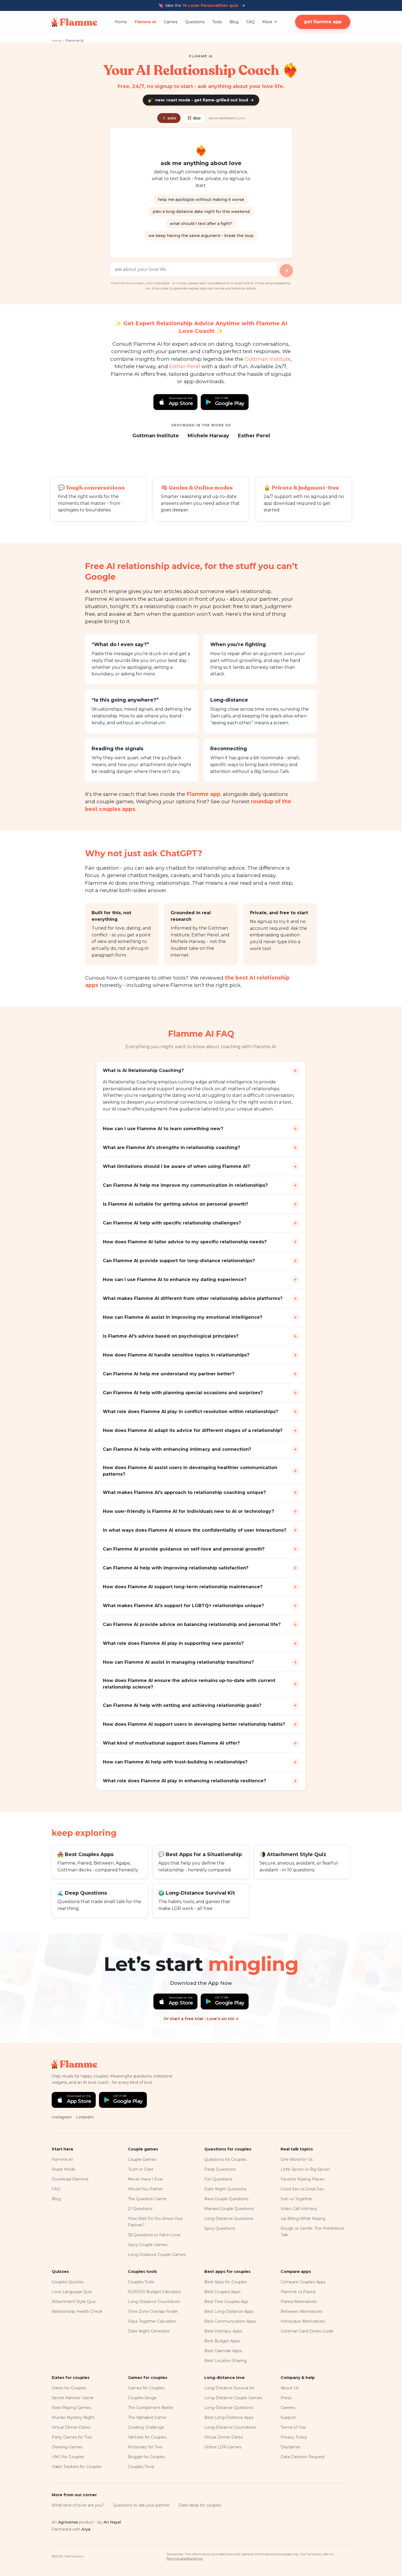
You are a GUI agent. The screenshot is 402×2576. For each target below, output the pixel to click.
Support (288, 2417)
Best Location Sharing (225, 2361)
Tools (217, 22)
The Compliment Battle (151, 2408)
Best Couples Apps (222, 2292)
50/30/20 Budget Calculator (155, 2292)
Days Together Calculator (152, 2321)
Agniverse (68, 2522)
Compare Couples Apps (303, 2282)
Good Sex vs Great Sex (302, 2189)
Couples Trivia (141, 2467)
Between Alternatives (301, 2311)
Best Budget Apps (222, 2341)
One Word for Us (297, 2159)
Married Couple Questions (229, 2209)
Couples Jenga (142, 2398)
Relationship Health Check (77, 2311)
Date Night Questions (225, 2189)
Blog (234, 22)
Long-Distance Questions (229, 2219)
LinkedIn (85, 2117)
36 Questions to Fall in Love (154, 2235)
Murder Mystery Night (73, 2417)
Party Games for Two (72, 2437)
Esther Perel (185, 366)
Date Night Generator (149, 2331)
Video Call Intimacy (299, 2209)
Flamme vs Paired (298, 2292)
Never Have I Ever (146, 2179)
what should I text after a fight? (201, 224)
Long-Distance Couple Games (157, 2255)
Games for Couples (146, 2388)
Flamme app (203, 794)
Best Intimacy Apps (223, 2331)
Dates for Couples (69, 2388)
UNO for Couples (68, 2457)
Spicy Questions (220, 2228)
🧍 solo (169, 118)
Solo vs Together (297, 2199)
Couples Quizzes (68, 2282)
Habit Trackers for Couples (77, 2467)
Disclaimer (291, 2447)
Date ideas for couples (200, 2505)
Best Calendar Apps (223, 2351)
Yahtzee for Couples (147, 2437)
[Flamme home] (75, 22)
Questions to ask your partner (141, 2505)
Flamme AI (145, 22)
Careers (288, 2408)
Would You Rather (145, 2189)
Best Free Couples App (226, 2302)
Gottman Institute (268, 359)
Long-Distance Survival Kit (229, 2388)
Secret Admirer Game (73, 2398)
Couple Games (142, 2159)
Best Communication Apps (230, 2321)
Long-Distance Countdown (154, 2302)
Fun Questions (218, 2179)
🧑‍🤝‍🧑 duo (194, 118)
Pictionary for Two (145, 2447)
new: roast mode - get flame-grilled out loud (201, 100)
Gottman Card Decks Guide (307, 2331)
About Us (289, 2388)
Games (171, 22)
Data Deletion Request (303, 2457)
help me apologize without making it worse (201, 200)
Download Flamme (70, 2179)
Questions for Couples (225, 2159)
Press (286, 2398)
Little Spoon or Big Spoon (305, 2169)
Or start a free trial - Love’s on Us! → (201, 2019)
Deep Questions (220, 2169)
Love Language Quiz (72, 2292)
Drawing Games (67, 2447)
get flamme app (323, 22)
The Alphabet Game (147, 2417)
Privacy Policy (294, 2437)
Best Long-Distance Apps (229, 2311)
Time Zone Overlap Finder (153, 2311)
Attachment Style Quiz (74, 2302)
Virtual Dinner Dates (71, 2427)
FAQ (250, 22)
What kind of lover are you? (78, 2505)
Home (121, 22)
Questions (195, 22)
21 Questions (140, 2209)
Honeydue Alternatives (303, 2321)
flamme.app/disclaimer (185, 2558)
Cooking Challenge (146, 2427)
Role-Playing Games (71, 2408)
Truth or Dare (141, 2169)
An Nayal (112, 2522)
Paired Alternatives (299, 2302)
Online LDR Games (223, 2447)
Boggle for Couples (146, 2457)
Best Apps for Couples (225, 2282)
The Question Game (147, 2199)
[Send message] (286, 271)
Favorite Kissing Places (302, 2179)
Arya (86, 2529)
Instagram (62, 2117)
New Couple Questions (226, 2199)
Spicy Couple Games (148, 2245)
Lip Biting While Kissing (303, 2219)
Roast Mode (63, 2169)
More (267, 22)
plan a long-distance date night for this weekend (201, 212)
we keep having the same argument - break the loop (201, 236)
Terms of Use (293, 2427)
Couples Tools (141, 2282)
